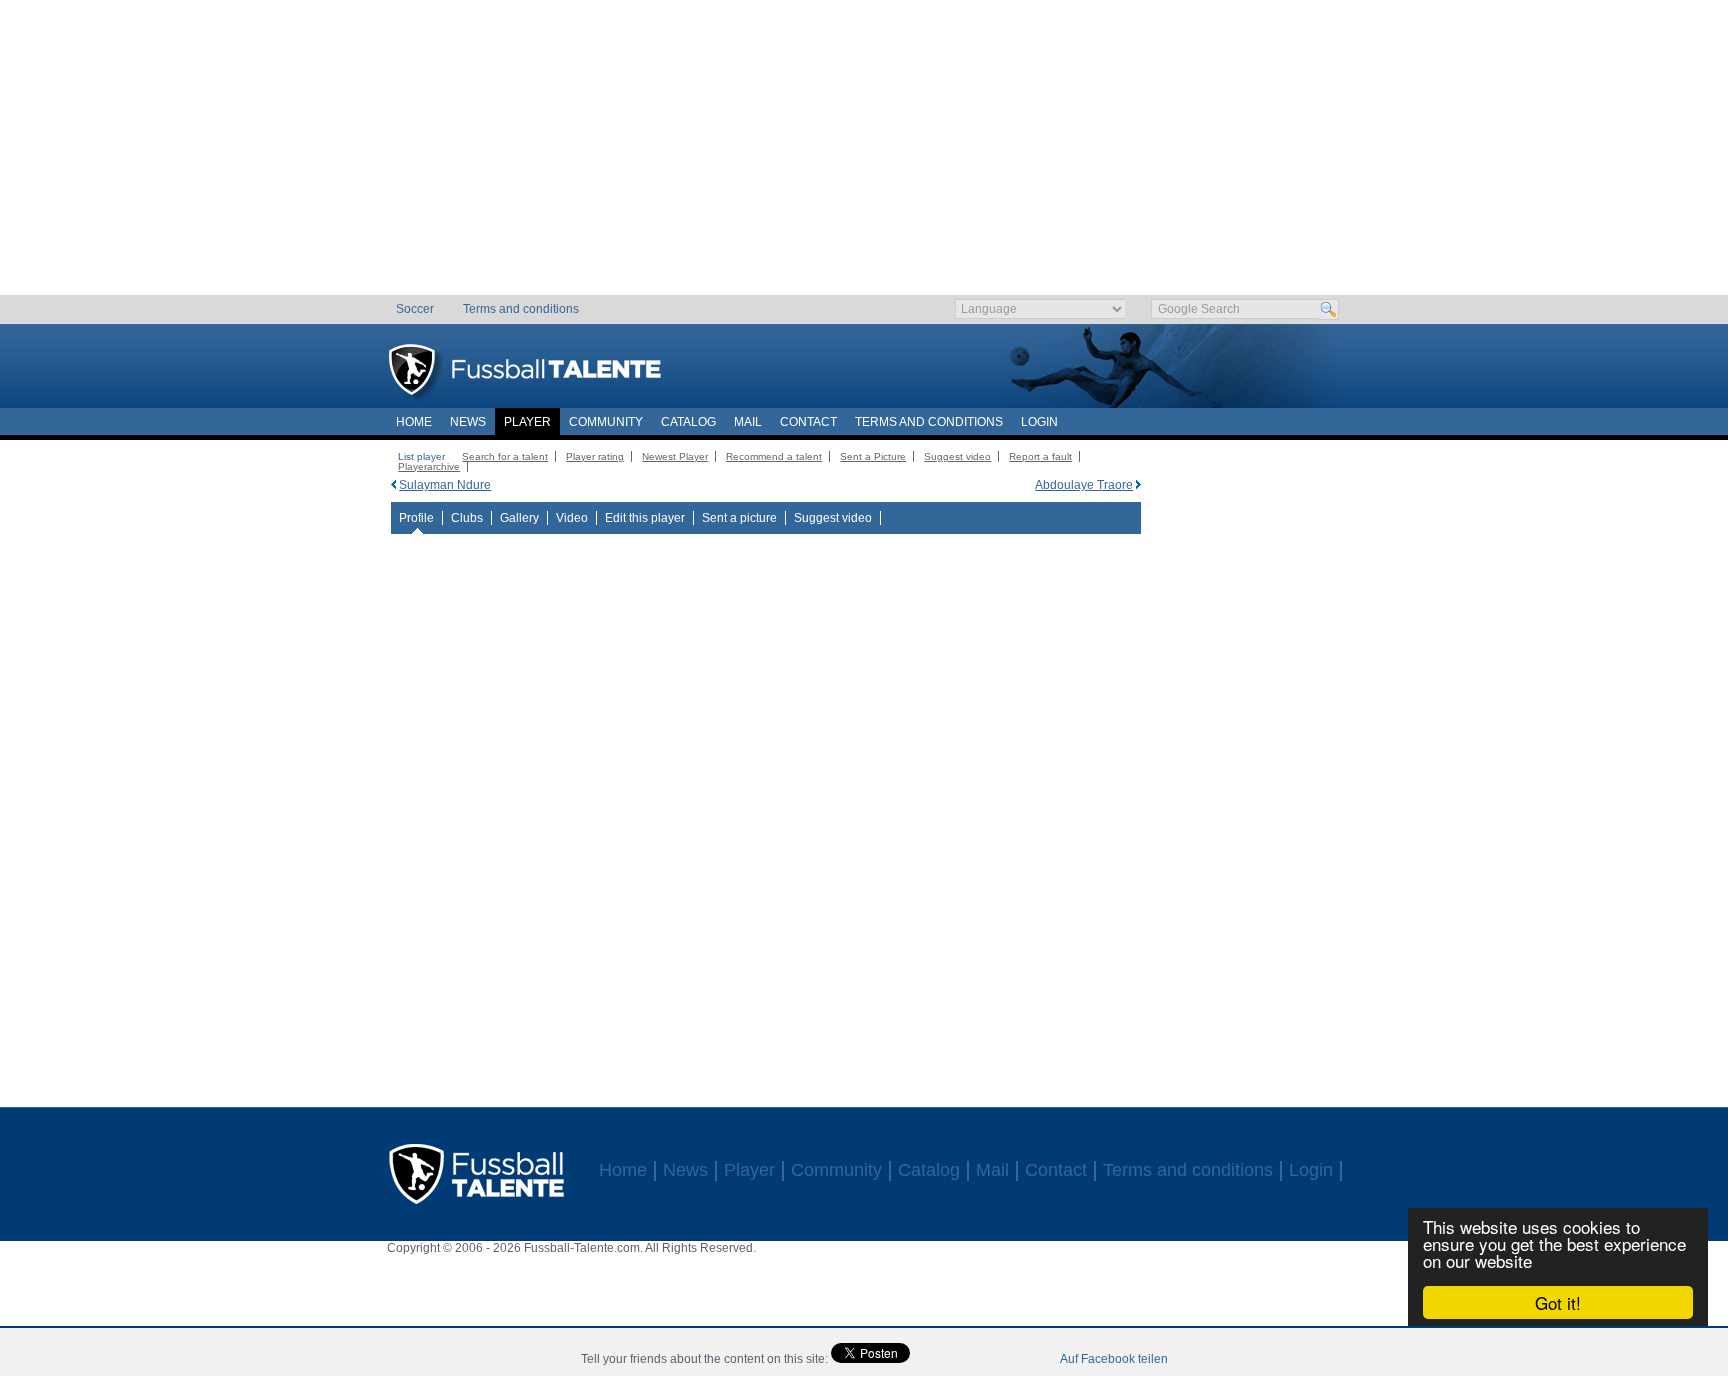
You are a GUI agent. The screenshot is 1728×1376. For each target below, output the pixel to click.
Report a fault (1040, 456)
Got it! (1558, 1302)
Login (1039, 422)
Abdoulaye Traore (1084, 485)
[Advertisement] (864, 155)
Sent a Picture (873, 456)
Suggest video (957, 456)
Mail (748, 422)
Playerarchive (429, 466)
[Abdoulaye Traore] (1138, 485)
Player (527, 422)
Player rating (595, 456)
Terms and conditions (521, 309)
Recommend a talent (774, 456)
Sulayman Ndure (445, 485)
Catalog (688, 422)
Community (606, 422)
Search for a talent (505, 456)
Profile (416, 518)
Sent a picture (739, 518)
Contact (808, 422)
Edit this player (645, 518)
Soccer (415, 309)
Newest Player (675, 456)
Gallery (519, 518)
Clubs (467, 518)
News (468, 422)
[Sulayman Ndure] (393, 485)
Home (414, 422)
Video (572, 518)
